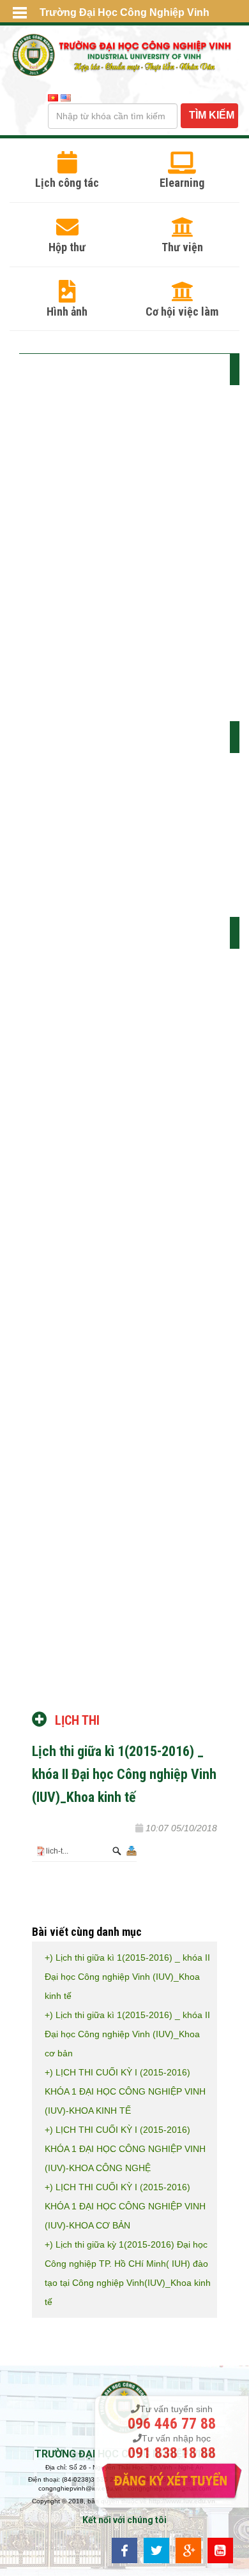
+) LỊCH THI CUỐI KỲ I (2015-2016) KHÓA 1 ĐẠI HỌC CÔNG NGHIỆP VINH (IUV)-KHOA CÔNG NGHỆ (125, 2149)
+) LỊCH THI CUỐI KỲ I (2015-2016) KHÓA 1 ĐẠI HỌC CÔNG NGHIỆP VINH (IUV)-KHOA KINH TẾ (125, 2091)
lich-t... (57, 1851)
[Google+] (188, 2550)
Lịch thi (77, 1720)
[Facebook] (124, 2550)
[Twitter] (156, 2550)
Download (130, 1851)
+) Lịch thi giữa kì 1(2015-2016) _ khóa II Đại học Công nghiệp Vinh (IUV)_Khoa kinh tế (127, 1977)
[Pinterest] (220, 2550)
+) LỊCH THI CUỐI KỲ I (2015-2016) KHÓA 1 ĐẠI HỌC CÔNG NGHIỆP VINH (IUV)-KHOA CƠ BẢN (125, 2206)
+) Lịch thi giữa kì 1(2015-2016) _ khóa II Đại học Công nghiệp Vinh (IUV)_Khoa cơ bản (127, 2034)
